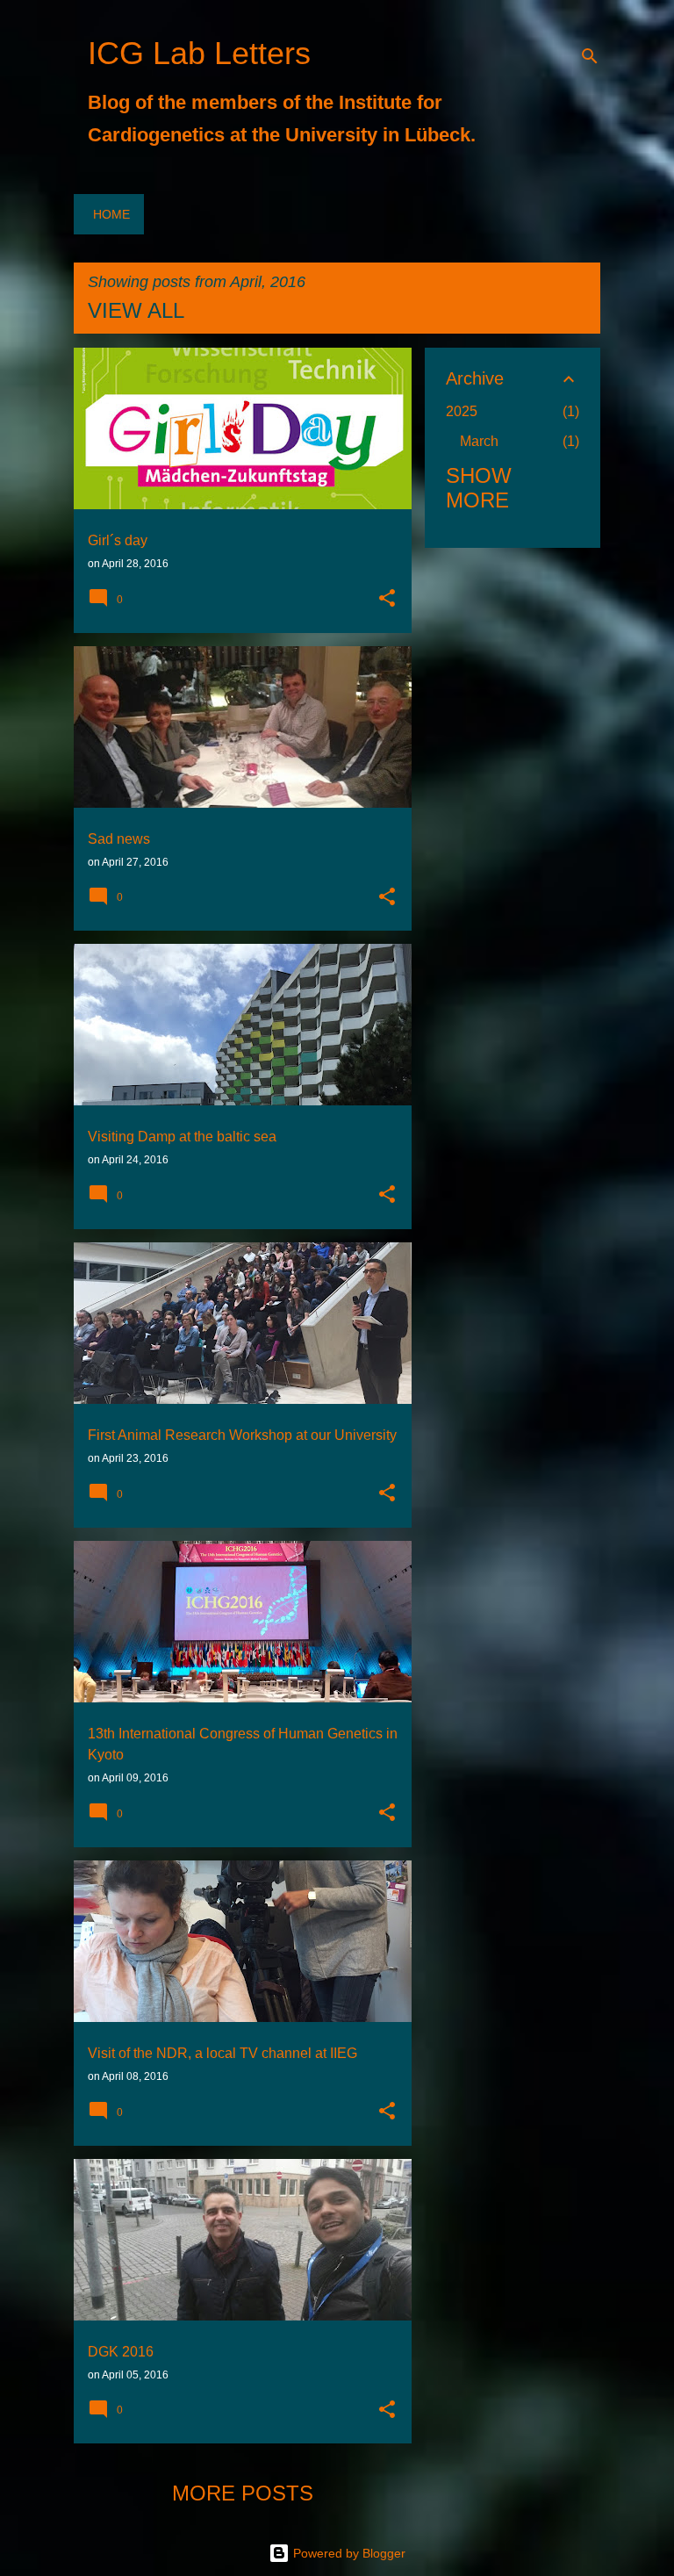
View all (136, 310)
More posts (243, 2493)
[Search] (590, 56)
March (479, 441)
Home (111, 214)
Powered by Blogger (348, 2553)
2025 (462, 411)
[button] (387, 600)
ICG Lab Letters (199, 53)
